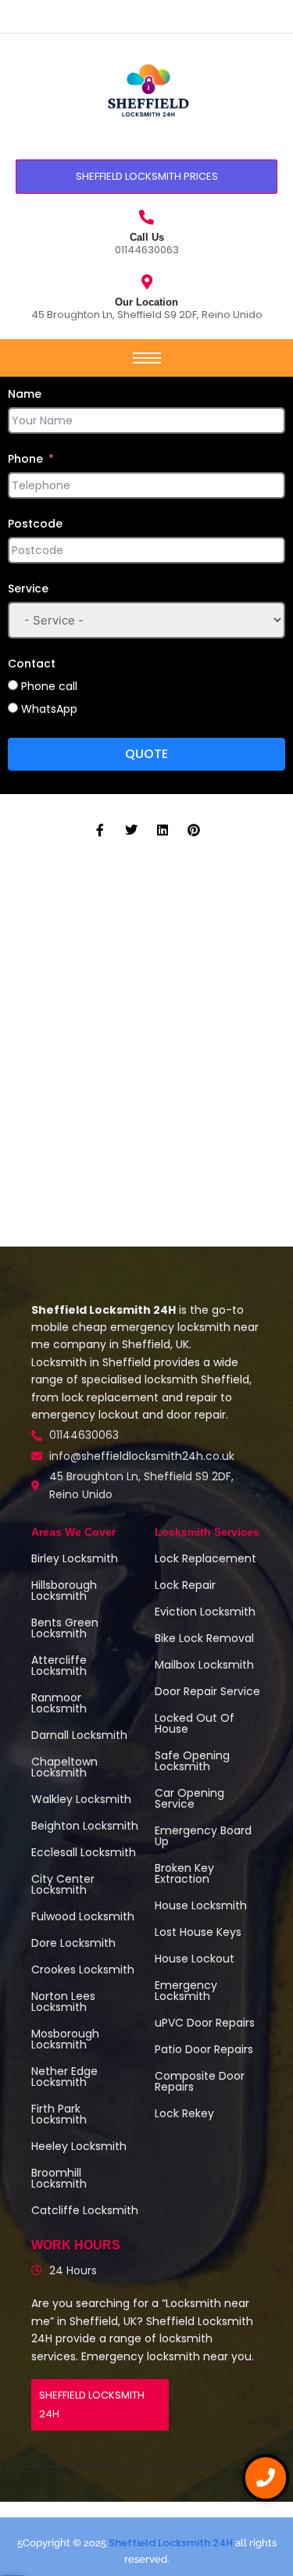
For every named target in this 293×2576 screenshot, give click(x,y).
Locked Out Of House (195, 1723)
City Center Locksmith (63, 1884)
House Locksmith (201, 1905)
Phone (25, 459)
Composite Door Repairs (200, 2081)
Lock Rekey (184, 2113)
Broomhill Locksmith (59, 2178)
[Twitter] (131, 830)
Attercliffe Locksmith (59, 1665)
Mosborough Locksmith (65, 2039)
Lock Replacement (205, 1558)
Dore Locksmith (73, 1943)
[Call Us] (146, 217)
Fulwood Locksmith (83, 1916)
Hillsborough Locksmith (64, 1590)
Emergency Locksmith (186, 1991)
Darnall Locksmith (79, 1735)
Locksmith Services (207, 1532)
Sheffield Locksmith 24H (171, 2543)
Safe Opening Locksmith (192, 1761)
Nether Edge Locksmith (64, 2077)
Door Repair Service (207, 1691)
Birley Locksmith (75, 1558)
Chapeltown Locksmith (64, 1767)
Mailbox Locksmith (204, 1665)
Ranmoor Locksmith (59, 1703)
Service (28, 589)
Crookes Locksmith (83, 1970)
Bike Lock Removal (204, 1638)
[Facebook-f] (100, 830)
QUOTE (146, 754)
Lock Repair (185, 1585)
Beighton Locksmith (85, 1826)
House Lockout (195, 1959)
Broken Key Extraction (184, 1873)
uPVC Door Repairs (205, 2023)
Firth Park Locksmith (59, 2114)
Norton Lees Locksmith (63, 2002)
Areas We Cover (73, 1532)
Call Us (147, 237)
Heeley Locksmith (79, 2146)
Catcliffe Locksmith (85, 2210)
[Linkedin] (163, 830)
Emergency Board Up (203, 1836)
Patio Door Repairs (204, 2049)
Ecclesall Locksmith (84, 1852)
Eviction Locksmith (205, 1612)
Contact (32, 664)
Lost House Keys (198, 1932)
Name (25, 394)
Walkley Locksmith (81, 1799)
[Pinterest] (194, 830)
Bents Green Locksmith (65, 1628)
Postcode (35, 524)
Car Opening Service (189, 1798)
